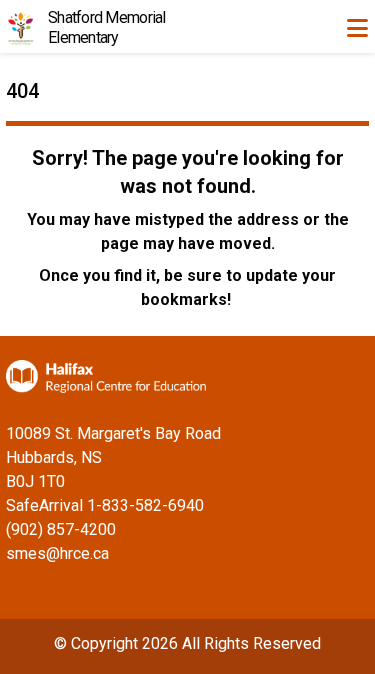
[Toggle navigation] (357, 28)
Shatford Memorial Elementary (107, 27)
